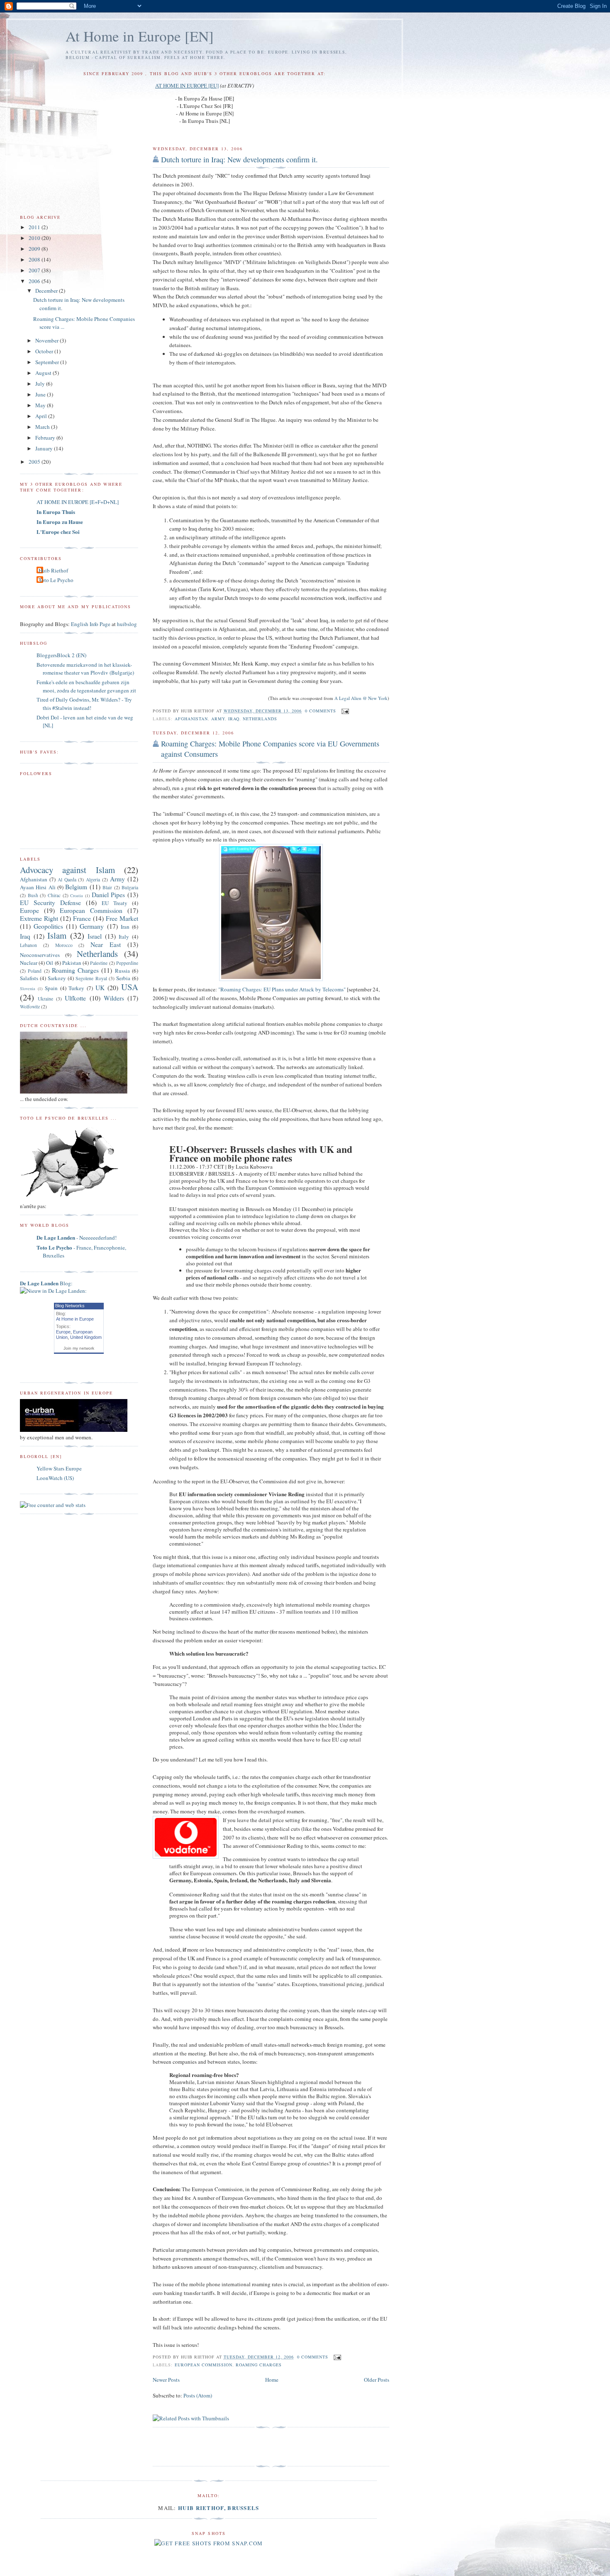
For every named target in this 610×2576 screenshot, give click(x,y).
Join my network (79, 1348)
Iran (125, 927)
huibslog (127, 624)
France (82, 918)
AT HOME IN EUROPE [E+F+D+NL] (78, 502)
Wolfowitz (30, 1007)
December (47, 291)
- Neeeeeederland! (77, 1238)
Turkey (76, 988)
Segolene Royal (91, 978)
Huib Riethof (53, 570)
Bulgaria (130, 887)
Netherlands (260, 719)
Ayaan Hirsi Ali (38, 887)
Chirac (54, 895)
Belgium (76, 887)
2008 (35, 259)
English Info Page (91, 624)
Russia (122, 971)
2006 (35, 281)
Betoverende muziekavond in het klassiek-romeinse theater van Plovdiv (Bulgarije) (85, 669)
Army (218, 719)
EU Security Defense (50, 903)
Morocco (64, 945)
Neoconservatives (40, 955)
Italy (124, 937)
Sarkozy (57, 978)
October (45, 351)
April (42, 416)
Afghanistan (191, 719)
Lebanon (28, 945)
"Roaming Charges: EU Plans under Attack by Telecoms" (282, 989)
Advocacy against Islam (67, 870)
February (46, 438)
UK (100, 988)
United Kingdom (86, 1337)
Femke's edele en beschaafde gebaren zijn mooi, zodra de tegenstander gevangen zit (86, 686)
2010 (35, 238)
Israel (95, 936)
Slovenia (28, 988)
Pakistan (72, 963)
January (45, 448)
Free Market (122, 918)
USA (130, 987)
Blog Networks (70, 1306)
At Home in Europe (75, 1319)
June (41, 394)
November (48, 340)
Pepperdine (127, 963)
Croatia (77, 895)
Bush (33, 895)
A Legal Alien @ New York (361, 698)
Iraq (234, 719)
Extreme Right (39, 918)
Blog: (46, 1283)
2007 (35, 270)
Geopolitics (48, 926)
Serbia (123, 978)
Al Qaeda (67, 879)
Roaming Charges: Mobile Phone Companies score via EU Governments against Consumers (270, 749)
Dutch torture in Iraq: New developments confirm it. (239, 159)
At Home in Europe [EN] (140, 36)
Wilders (114, 998)
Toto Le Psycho (56, 580)
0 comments (321, 711)
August (44, 373)
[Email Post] (344, 711)
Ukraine (45, 999)
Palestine (99, 963)
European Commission (204, 2365)
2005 (35, 462)
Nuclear (29, 963)
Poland (35, 971)
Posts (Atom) (198, 2395)
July (41, 384)
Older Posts (377, 2380)
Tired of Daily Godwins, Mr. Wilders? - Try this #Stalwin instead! (84, 704)
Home (272, 2380)
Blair (107, 887)
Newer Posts (166, 2380)
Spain (51, 988)
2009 (35, 249)
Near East (106, 944)
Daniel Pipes (109, 895)
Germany (92, 926)
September (48, 362)
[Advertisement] (250, 2447)
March (43, 427)
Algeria (93, 879)
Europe (29, 910)
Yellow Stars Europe (59, 1468)
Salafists (29, 978)
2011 (35, 227)
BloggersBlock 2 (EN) (61, 655)
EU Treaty (115, 903)
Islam (57, 935)
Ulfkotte (75, 998)
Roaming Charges (259, 2365)
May (41, 405)
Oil (50, 963)
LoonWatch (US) (55, 1478)
